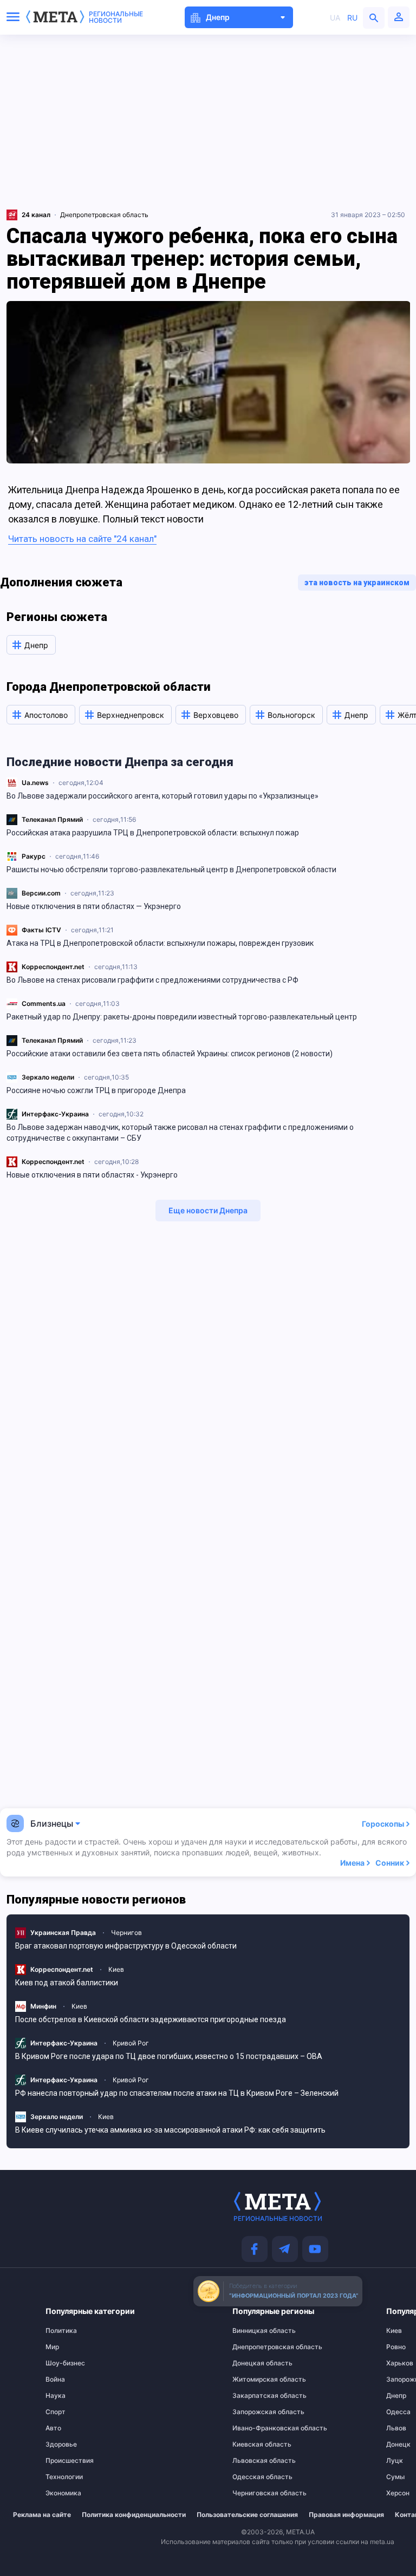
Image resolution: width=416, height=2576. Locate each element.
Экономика (63, 2493)
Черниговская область (254, 2493)
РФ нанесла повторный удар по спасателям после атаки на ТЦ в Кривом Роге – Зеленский (177, 2093)
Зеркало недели (48, 1077)
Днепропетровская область (104, 215)
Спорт (56, 2412)
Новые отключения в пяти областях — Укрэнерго (94, 906)
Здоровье (61, 2444)
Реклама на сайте (42, 2515)
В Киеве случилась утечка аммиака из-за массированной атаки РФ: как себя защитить (170, 2130)
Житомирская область (254, 2379)
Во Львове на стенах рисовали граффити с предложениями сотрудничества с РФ (152, 980)
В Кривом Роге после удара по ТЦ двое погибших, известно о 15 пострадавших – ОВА (169, 2056)
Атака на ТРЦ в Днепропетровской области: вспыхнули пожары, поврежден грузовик (160, 943)
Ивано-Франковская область (254, 2428)
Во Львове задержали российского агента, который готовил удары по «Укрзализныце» (162, 796)
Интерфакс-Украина (55, 1114)
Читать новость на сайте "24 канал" (82, 539)
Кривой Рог (131, 2043)
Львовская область (254, 2461)
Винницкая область (254, 2331)
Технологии (64, 2477)
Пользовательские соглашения (247, 2515)
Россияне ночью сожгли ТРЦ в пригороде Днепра (96, 1090)
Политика (61, 2331)
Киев (116, 1969)
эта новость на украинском (357, 583)
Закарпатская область (254, 2396)
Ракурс (34, 856)
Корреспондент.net (53, 967)
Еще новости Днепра (208, 1210)
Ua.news (35, 783)
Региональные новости (116, 17)
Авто (53, 2428)
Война (55, 2379)
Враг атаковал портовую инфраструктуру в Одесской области (126, 1946)
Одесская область (254, 2477)
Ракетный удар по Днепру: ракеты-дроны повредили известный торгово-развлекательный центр (182, 1017)
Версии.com (41, 893)
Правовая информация (346, 2515)
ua (335, 18)
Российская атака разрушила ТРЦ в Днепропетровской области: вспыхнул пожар (153, 833)
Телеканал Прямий (52, 819)
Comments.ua (44, 1003)
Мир (52, 2347)
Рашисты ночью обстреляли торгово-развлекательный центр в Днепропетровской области (171, 869)
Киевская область (254, 2444)
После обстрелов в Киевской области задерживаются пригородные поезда (151, 2019)
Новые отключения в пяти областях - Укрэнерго (92, 1175)
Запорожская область (254, 2412)
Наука (56, 2396)
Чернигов (126, 1933)
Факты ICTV (41, 930)
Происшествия (68, 2461)
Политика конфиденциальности (134, 2515)
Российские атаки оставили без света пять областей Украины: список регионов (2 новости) (170, 1054)
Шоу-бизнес (65, 2363)
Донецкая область (254, 2363)
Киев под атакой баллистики (67, 1983)
